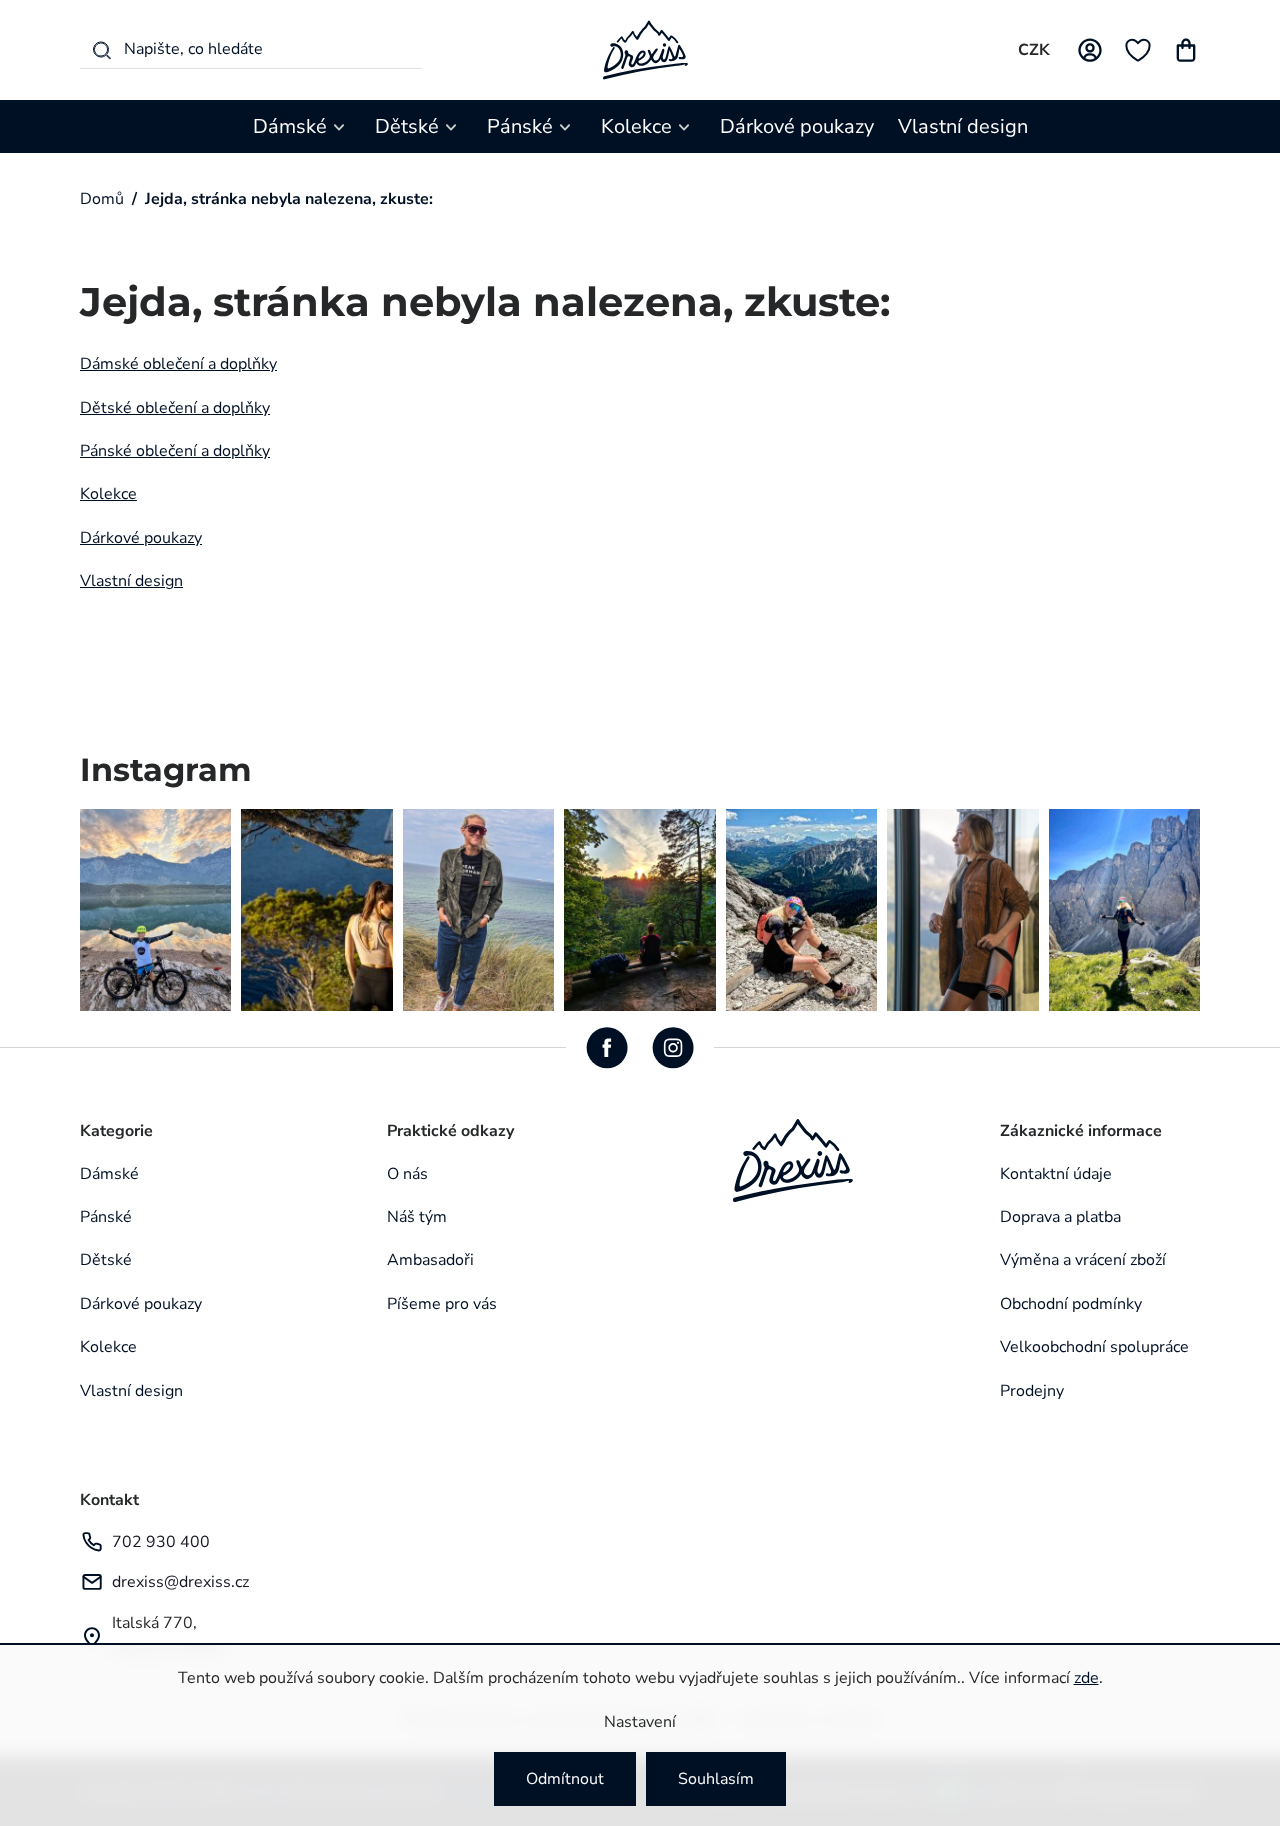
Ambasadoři (430, 1260)
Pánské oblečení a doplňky (175, 451)
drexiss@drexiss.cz (180, 1582)
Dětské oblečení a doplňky (175, 408)
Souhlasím (716, 1779)
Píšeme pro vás (442, 1304)
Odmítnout (565, 1779)
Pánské (106, 1217)
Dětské (106, 1260)
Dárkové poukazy (141, 538)
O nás (407, 1174)
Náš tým (417, 1217)
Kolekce (108, 494)
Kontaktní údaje (1056, 1174)
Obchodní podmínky (1071, 1304)
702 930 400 (161, 1542)
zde (1086, 1678)
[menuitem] (302, 126)
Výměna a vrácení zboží (1083, 1260)
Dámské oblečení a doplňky (178, 364)
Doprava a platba (1060, 1217)
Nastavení (640, 1722)
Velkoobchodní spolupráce (1094, 1347)
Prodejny (1032, 1391)
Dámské (109, 1174)
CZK (1034, 50)
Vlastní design (131, 581)
